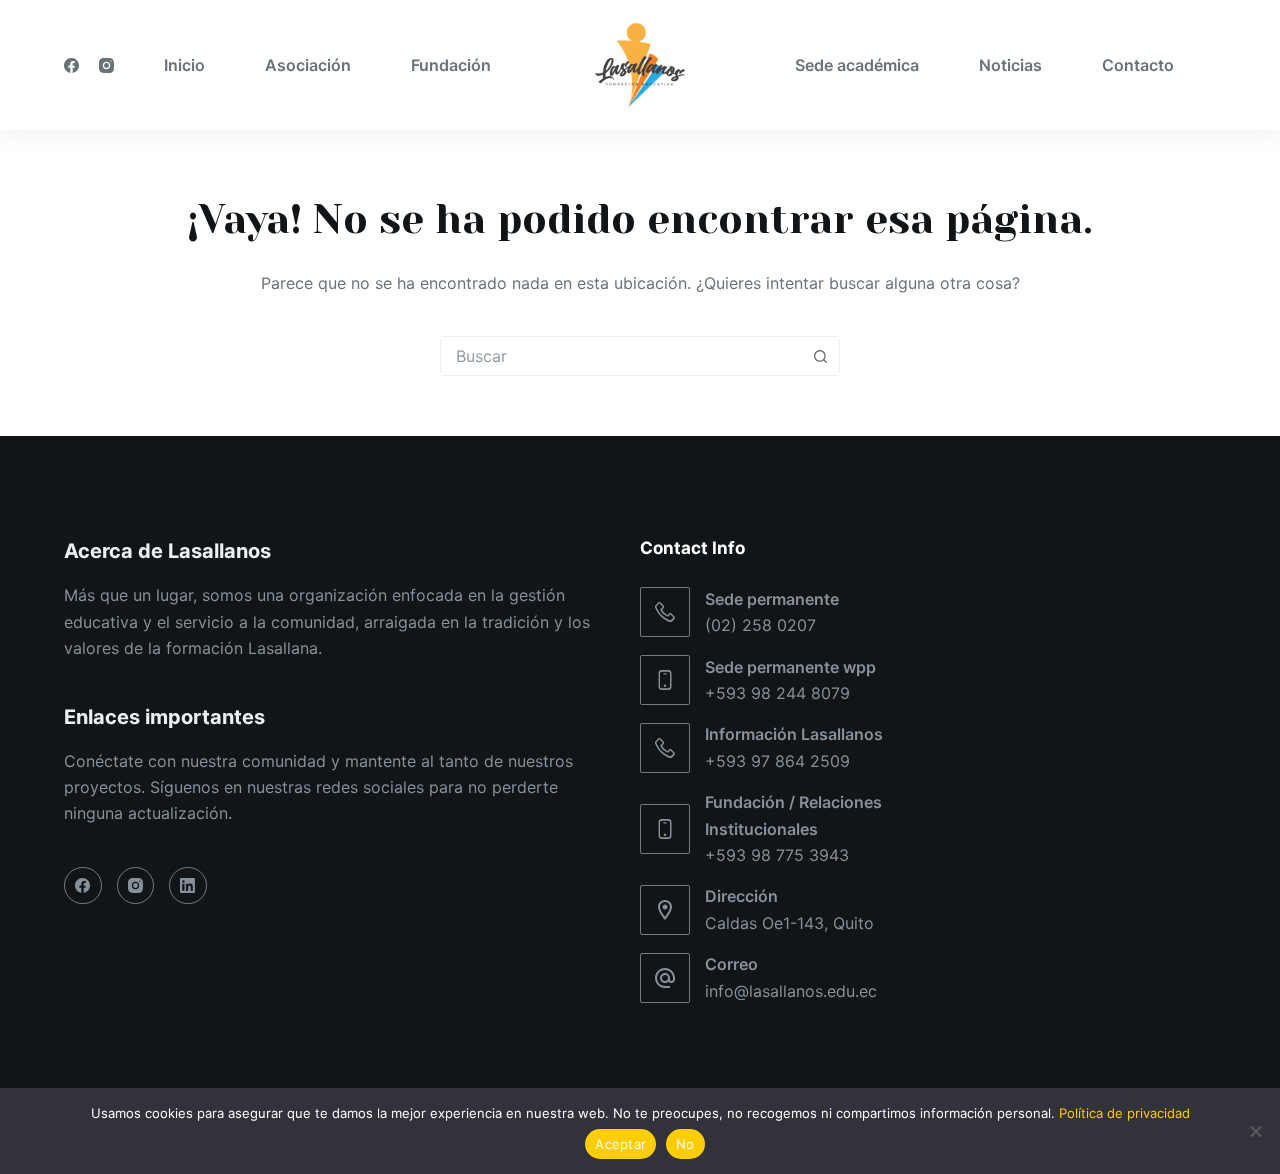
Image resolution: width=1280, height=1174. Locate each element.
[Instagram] (106, 65)
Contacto (1138, 65)
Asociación (308, 65)
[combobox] (621, 356)
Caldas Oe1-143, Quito (789, 923)
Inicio (184, 65)
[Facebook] (71, 65)
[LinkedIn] (188, 886)
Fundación (451, 65)
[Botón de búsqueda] (820, 356)
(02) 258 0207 (760, 625)
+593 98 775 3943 (777, 855)
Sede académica (857, 65)
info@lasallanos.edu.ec (791, 991)
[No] (1255, 1131)
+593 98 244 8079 (777, 693)
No (685, 1144)
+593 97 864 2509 (777, 761)
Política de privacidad (1124, 1113)
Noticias (1010, 65)
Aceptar (620, 1144)
